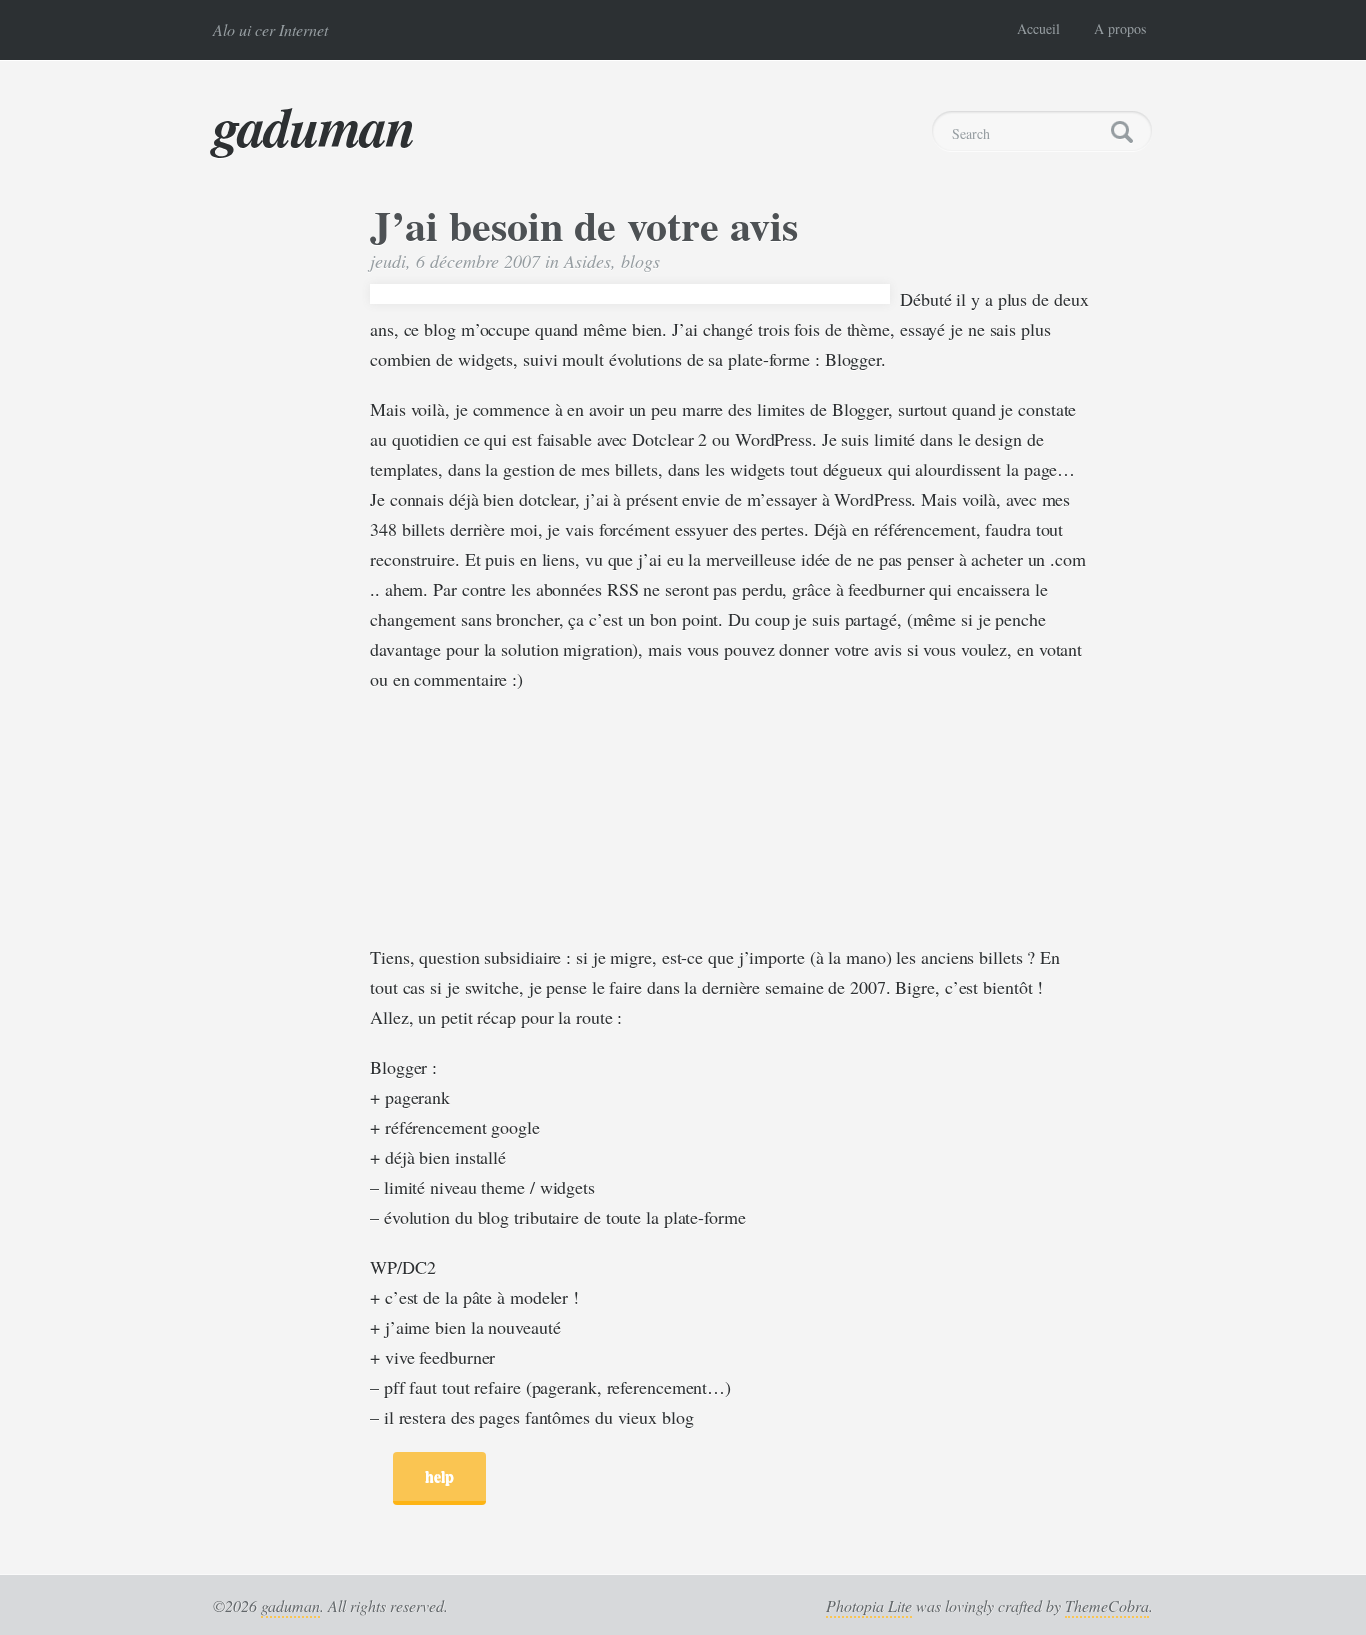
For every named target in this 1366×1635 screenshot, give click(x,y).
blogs (640, 261)
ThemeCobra (1107, 1605)
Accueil (1038, 28)
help (439, 1475)
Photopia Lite (869, 1605)
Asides (587, 261)
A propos (1120, 28)
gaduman (314, 126)
